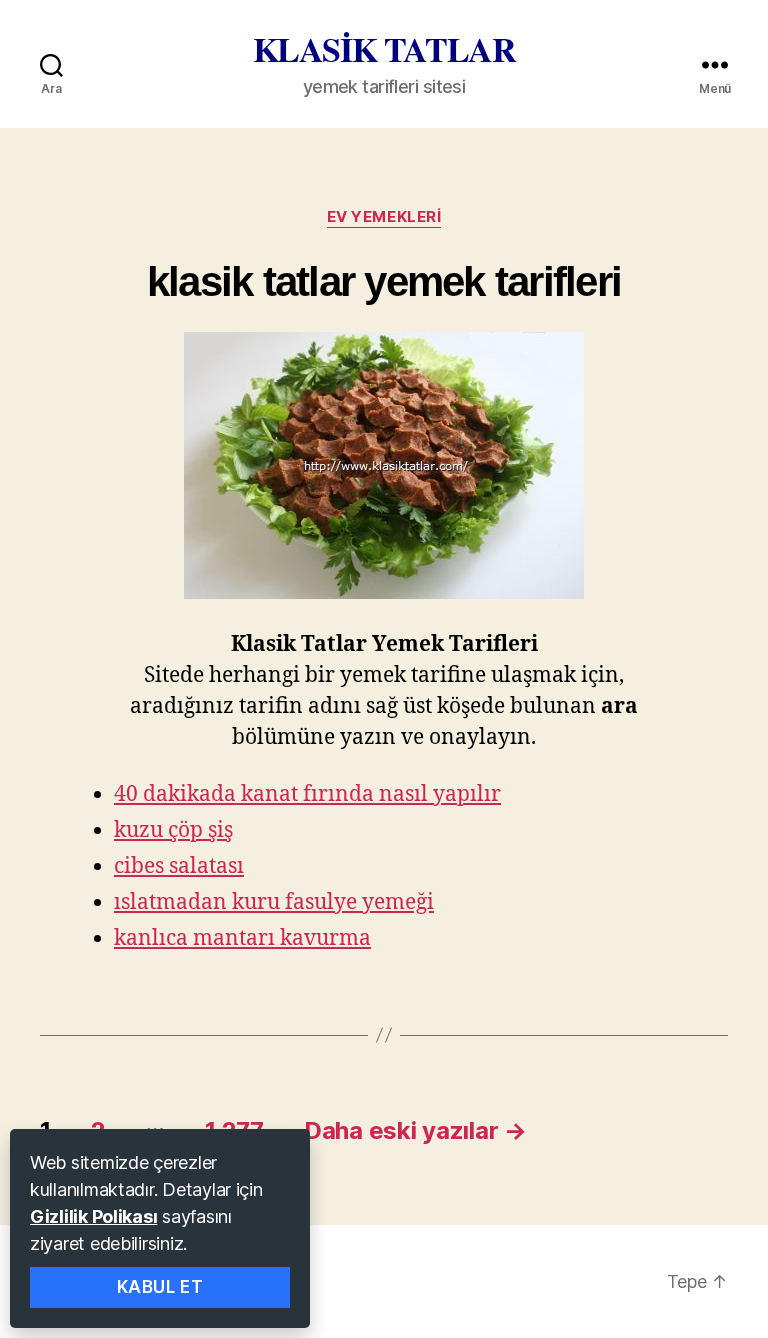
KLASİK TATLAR (384, 49)
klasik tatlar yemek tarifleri (384, 281)
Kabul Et (160, 1287)
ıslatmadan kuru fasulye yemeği (274, 902)
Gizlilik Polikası (93, 1216)
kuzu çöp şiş (173, 830)
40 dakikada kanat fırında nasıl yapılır (307, 794)
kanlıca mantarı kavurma (242, 938)
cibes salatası (179, 866)
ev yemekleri (384, 217)
